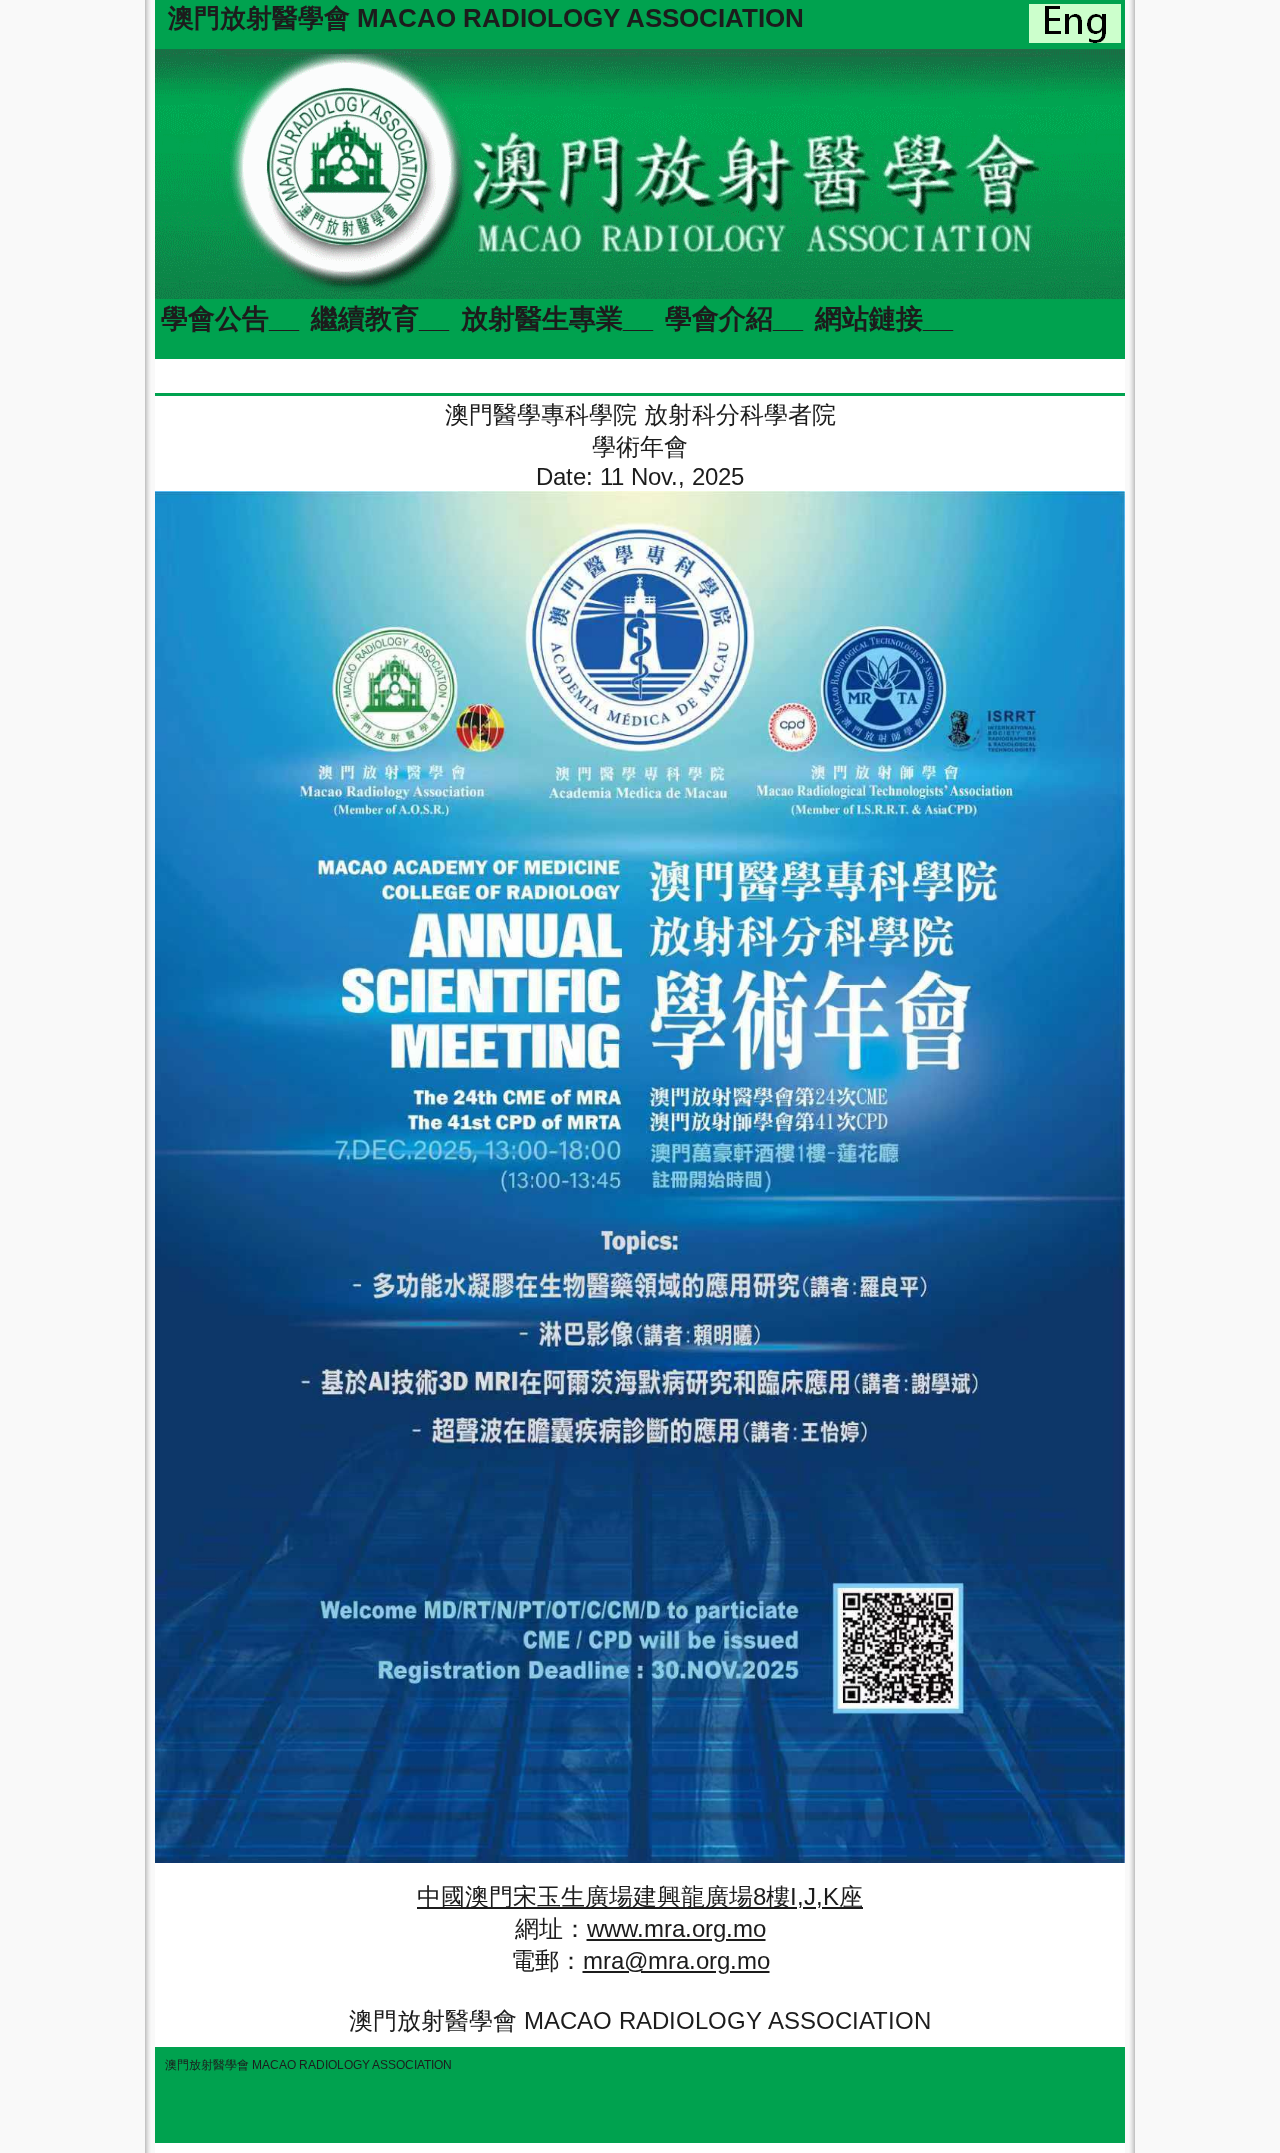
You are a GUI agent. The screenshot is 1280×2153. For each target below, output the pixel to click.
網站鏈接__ (884, 319)
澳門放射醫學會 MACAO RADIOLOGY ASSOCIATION (486, 18)
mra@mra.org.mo (676, 1960)
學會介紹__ (734, 319)
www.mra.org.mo (676, 1928)
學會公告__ (230, 319)
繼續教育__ (380, 319)
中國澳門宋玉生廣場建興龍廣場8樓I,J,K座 (640, 1896)
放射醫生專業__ (557, 319)
